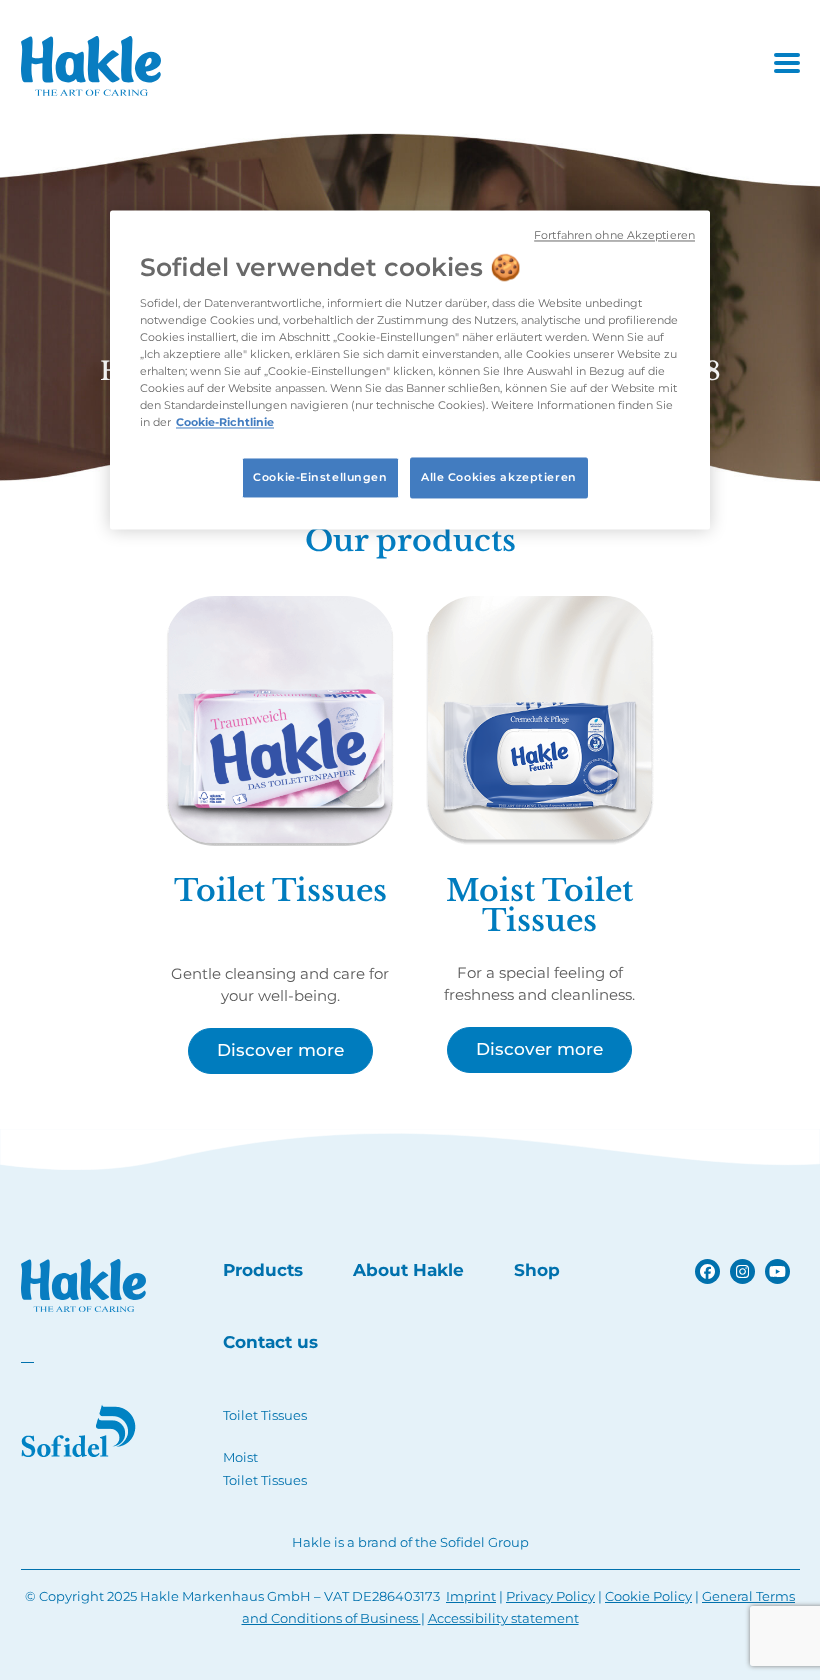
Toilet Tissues (265, 1415)
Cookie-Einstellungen (320, 477)
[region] (410, 369)
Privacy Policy (550, 1596)
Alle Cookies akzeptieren (499, 477)
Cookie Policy (648, 1596)
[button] (787, 63)
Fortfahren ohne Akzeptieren (614, 235)
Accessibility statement (503, 1618)
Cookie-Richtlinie (225, 423)
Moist (240, 1457)
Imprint (471, 1596)
